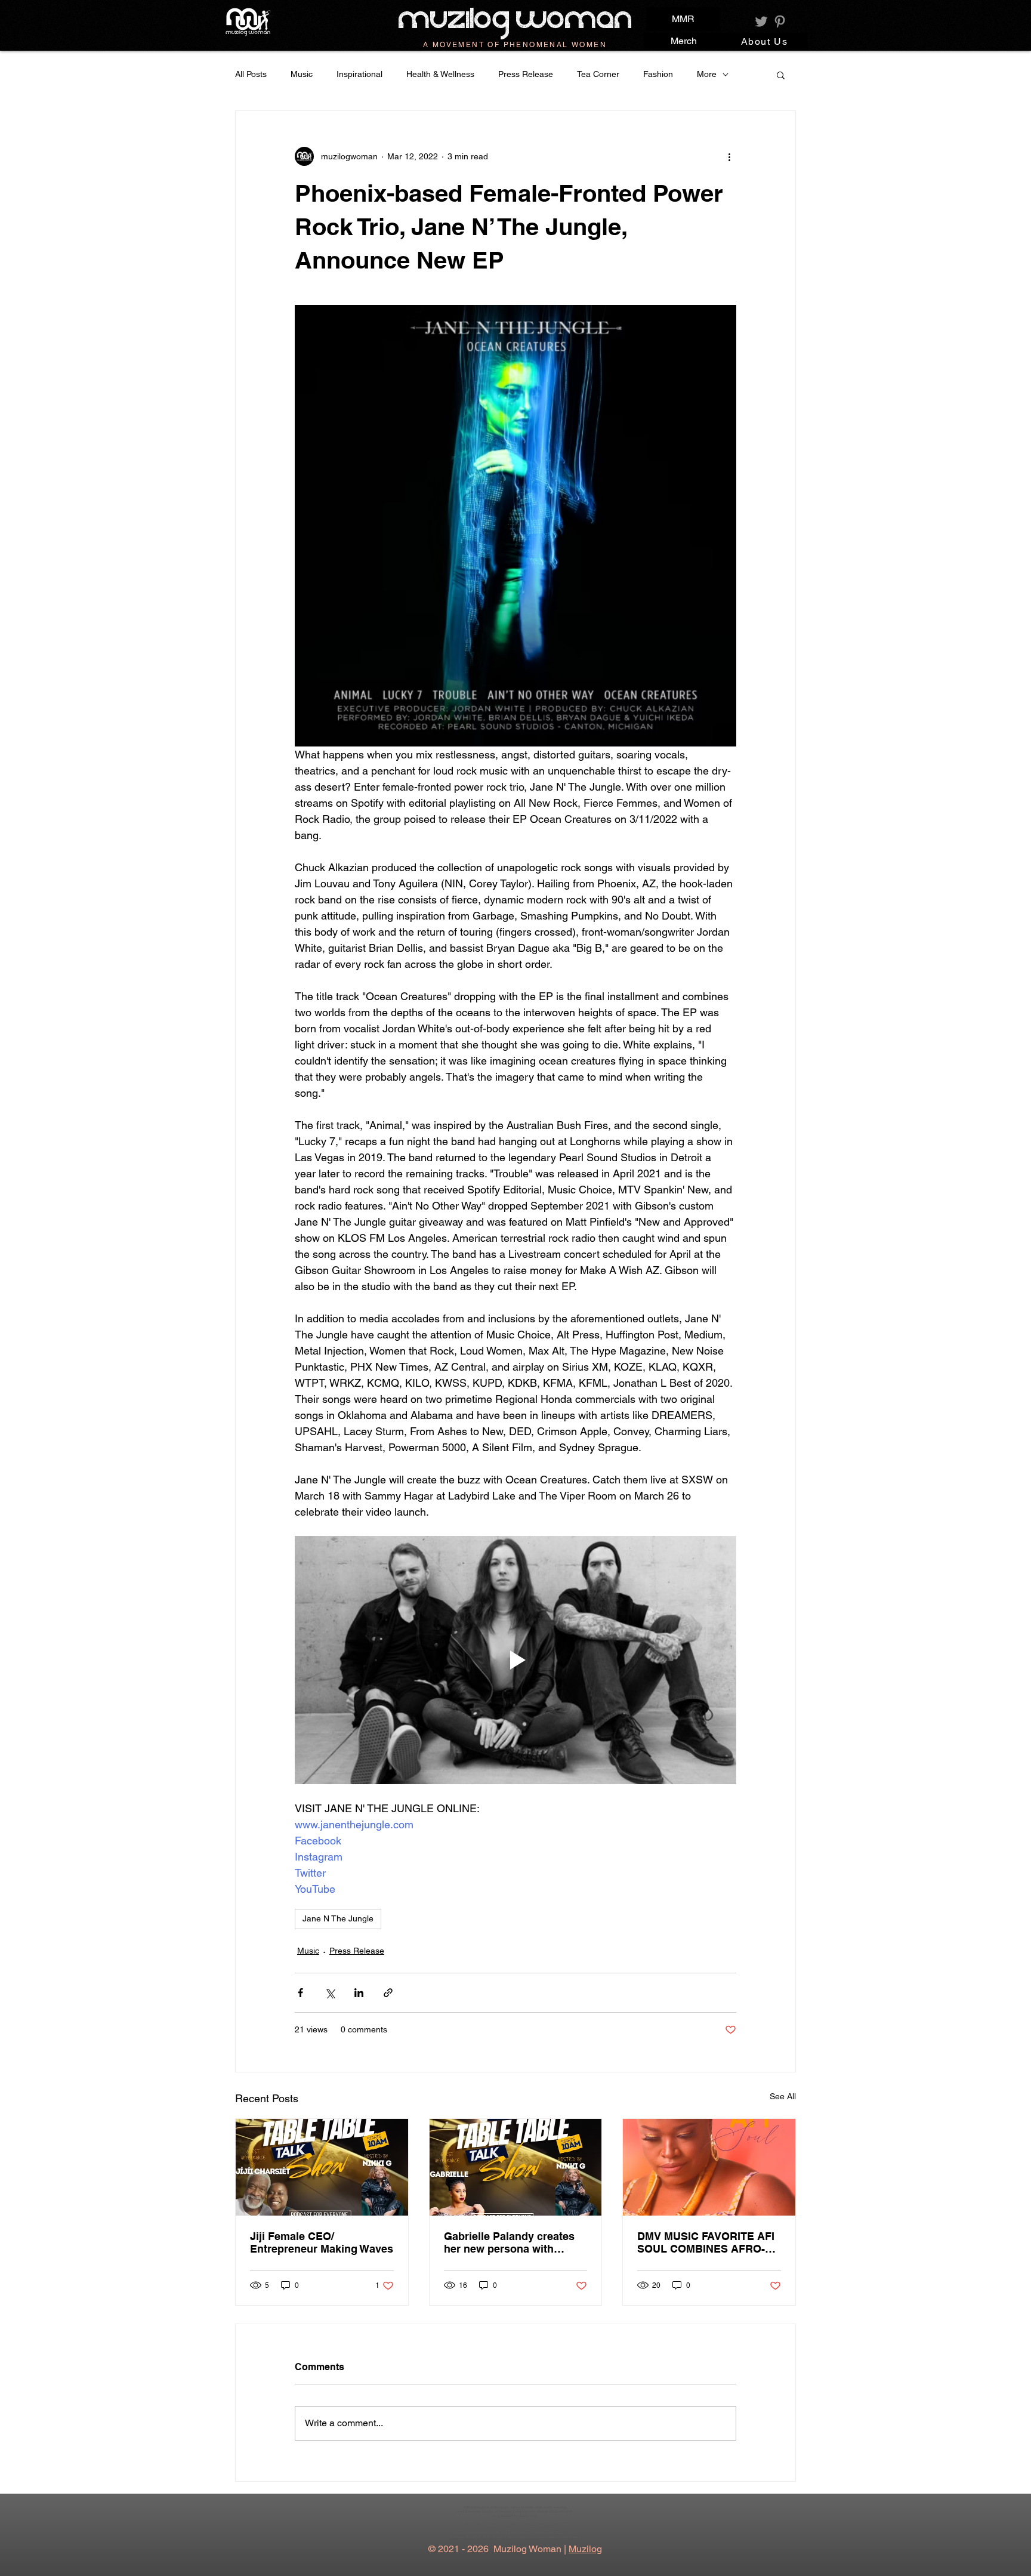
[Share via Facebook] (300, 1993)
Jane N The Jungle (338, 1918)
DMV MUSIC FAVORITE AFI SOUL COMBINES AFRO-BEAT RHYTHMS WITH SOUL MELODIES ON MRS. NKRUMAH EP (706, 2242)
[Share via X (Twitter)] (330, 1993)
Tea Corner (598, 74)
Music (302, 74)
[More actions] (729, 156)
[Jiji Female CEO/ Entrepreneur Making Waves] (322, 2167)
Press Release (526, 74)
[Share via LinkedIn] (359, 1993)
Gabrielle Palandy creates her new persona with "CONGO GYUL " (509, 2242)
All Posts (251, 74)
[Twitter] (761, 21)
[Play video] (515, 1660)
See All (783, 2096)
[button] (781, 75)
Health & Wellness (440, 74)
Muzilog (585, 2549)
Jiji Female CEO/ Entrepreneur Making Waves (322, 2242)
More (707, 74)
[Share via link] (388, 1993)
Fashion (658, 74)
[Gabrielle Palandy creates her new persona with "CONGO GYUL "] (516, 2167)
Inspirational (359, 74)
